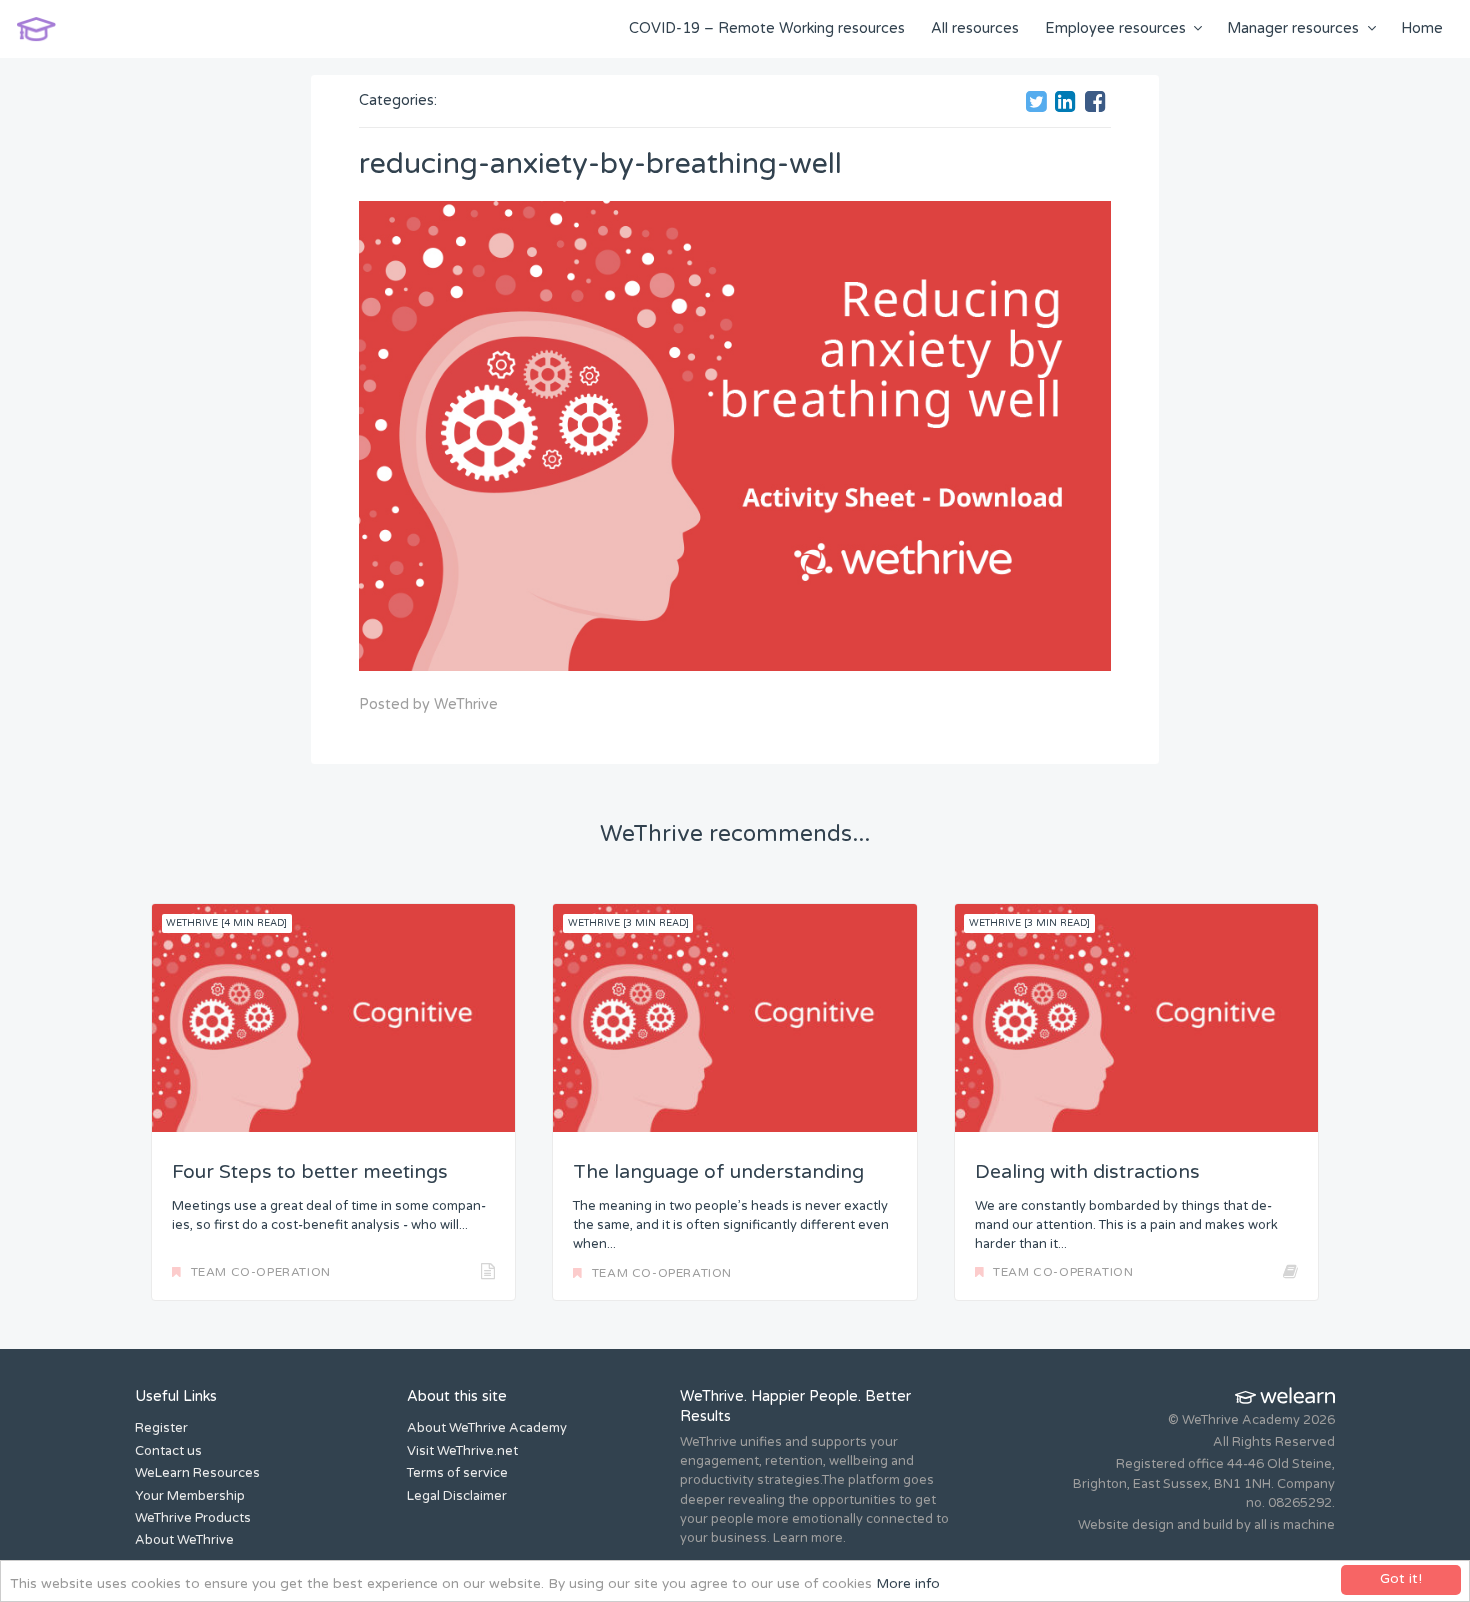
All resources (975, 28)
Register (161, 1428)
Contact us (168, 1451)
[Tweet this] (1039, 105)
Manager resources (1293, 28)
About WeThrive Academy (487, 1428)
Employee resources (1115, 28)
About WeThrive (184, 1540)
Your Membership (190, 1496)
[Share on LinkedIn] (1068, 105)
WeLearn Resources (197, 1473)
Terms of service (457, 1473)
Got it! (1401, 1579)
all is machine (1294, 1525)
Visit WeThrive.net (462, 1451)
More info (908, 1584)
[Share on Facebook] (1098, 105)
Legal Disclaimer (457, 1496)
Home (1422, 28)
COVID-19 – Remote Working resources (767, 28)
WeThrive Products (193, 1518)
